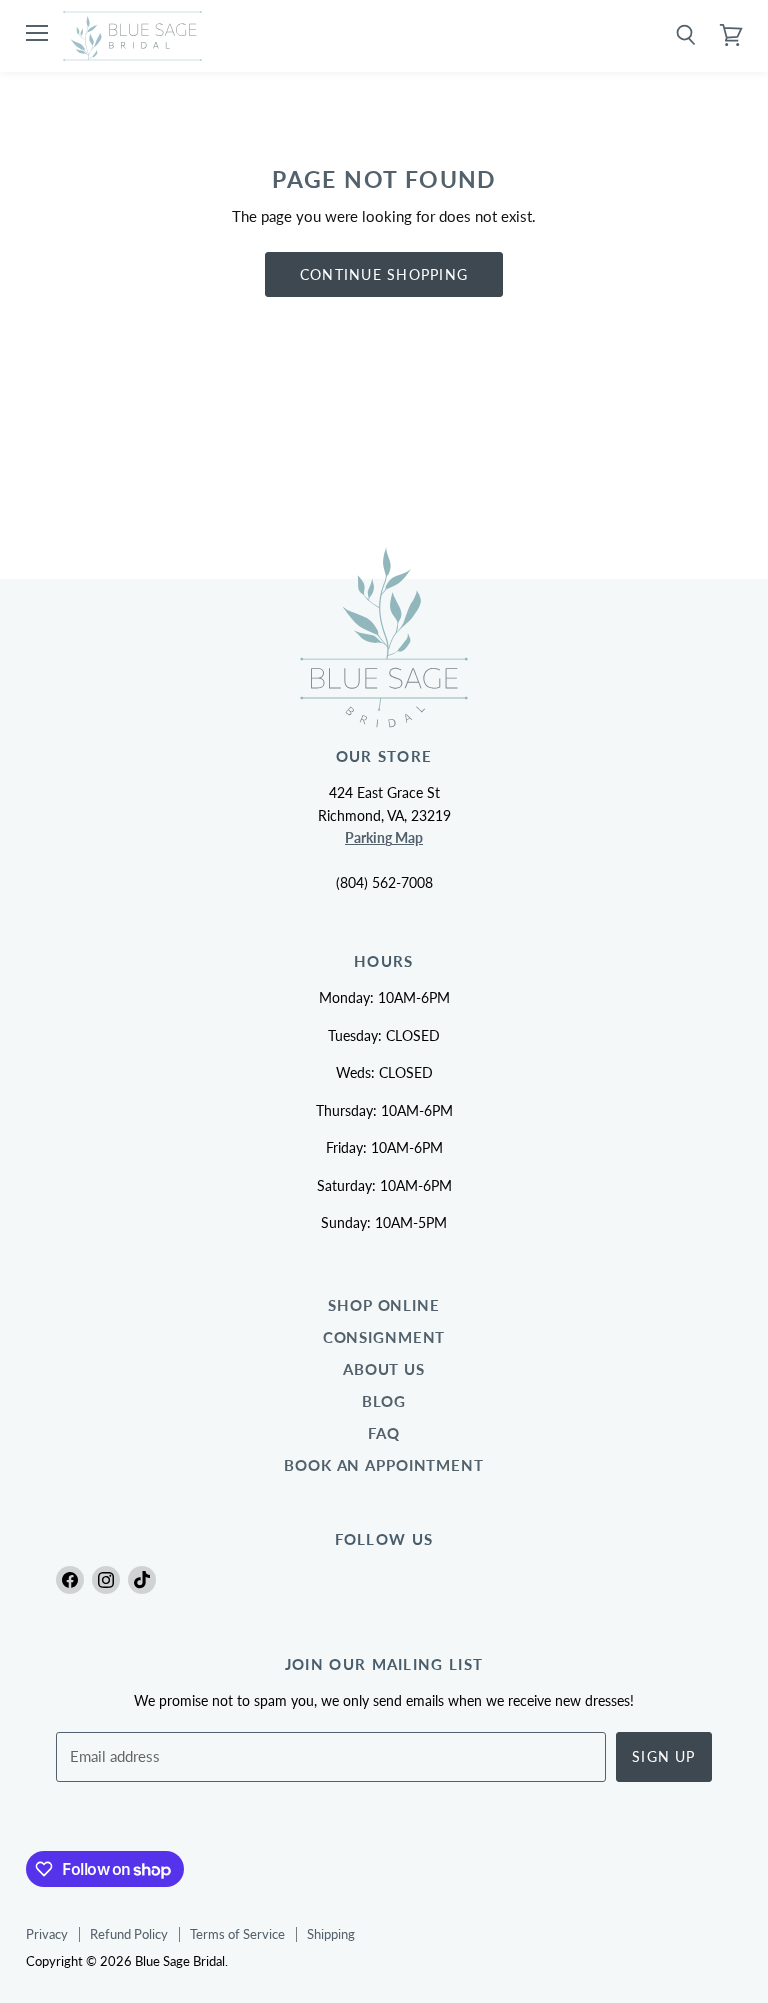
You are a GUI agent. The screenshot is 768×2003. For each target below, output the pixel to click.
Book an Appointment (384, 1465)
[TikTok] (142, 1580)
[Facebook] (70, 1580)
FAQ (384, 1433)
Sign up (664, 1756)
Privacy (47, 1934)
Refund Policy (129, 1934)
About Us (384, 1369)
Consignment (384, 1337)
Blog (384, 1401)
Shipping (331, 1934)
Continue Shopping (384, 274)
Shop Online (384, 1305)
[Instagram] (106, 1580)
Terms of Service (237, 1934)
